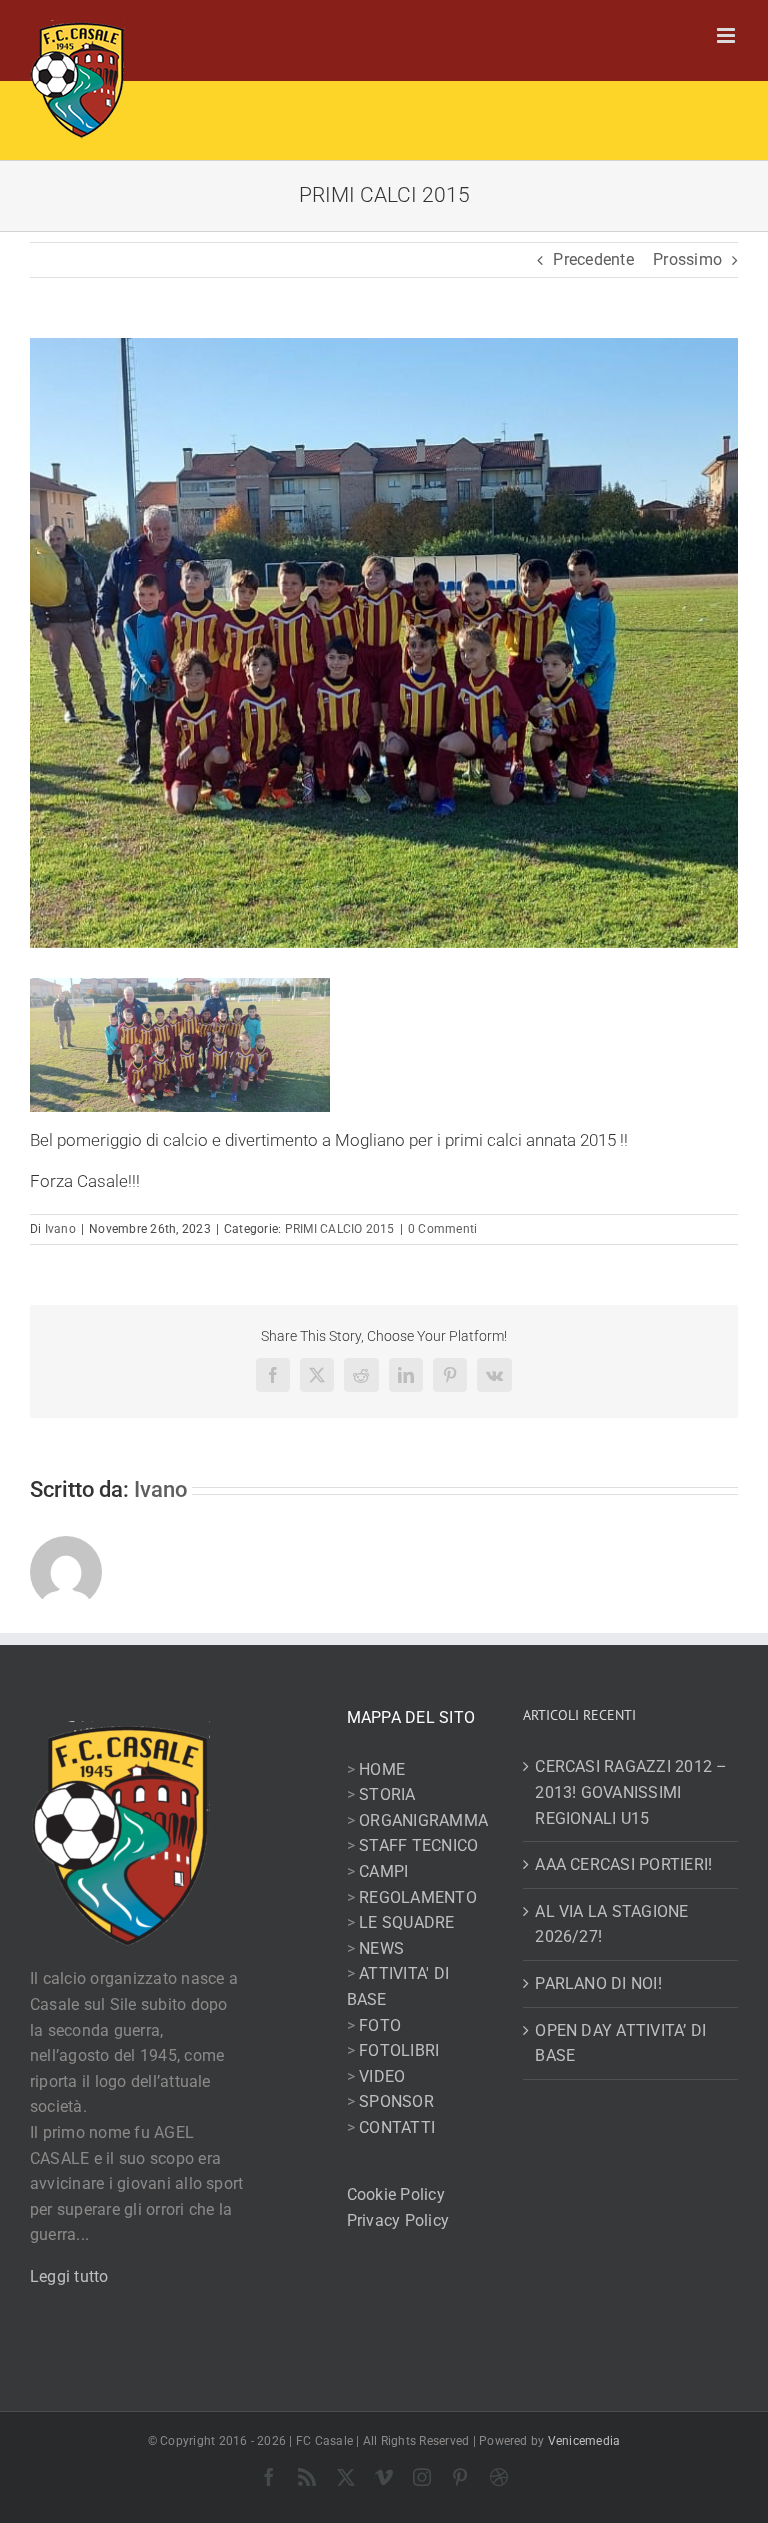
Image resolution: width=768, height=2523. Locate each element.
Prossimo (687, 259)
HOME (382, 1769)
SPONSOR (396, 2101)
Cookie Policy (396, 2194)
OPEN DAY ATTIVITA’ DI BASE (620, 2043)
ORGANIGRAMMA (423, 1820)
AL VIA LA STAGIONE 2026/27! (611, 1924)
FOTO (380, 2025)
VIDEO (382, 2076)
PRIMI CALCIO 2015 (340, 1229)
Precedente (593, 259)
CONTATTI (397, 2127)
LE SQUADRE (406, 1922)
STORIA (387, 1794)
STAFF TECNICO (418, 1845)
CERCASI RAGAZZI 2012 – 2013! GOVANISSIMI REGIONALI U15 (631, 1792)
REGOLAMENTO (418, 1897)
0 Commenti (442, 1229)
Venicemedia (584, 2441)
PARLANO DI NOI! (598, 1983)
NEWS (381, 1948)
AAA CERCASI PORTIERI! (623, 1864)
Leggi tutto (69, 2276)
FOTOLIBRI (399, 2050)
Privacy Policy (398, 2220)
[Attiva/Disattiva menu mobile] (727, 35)
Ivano (60, 1229)
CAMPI (383, 1871)
